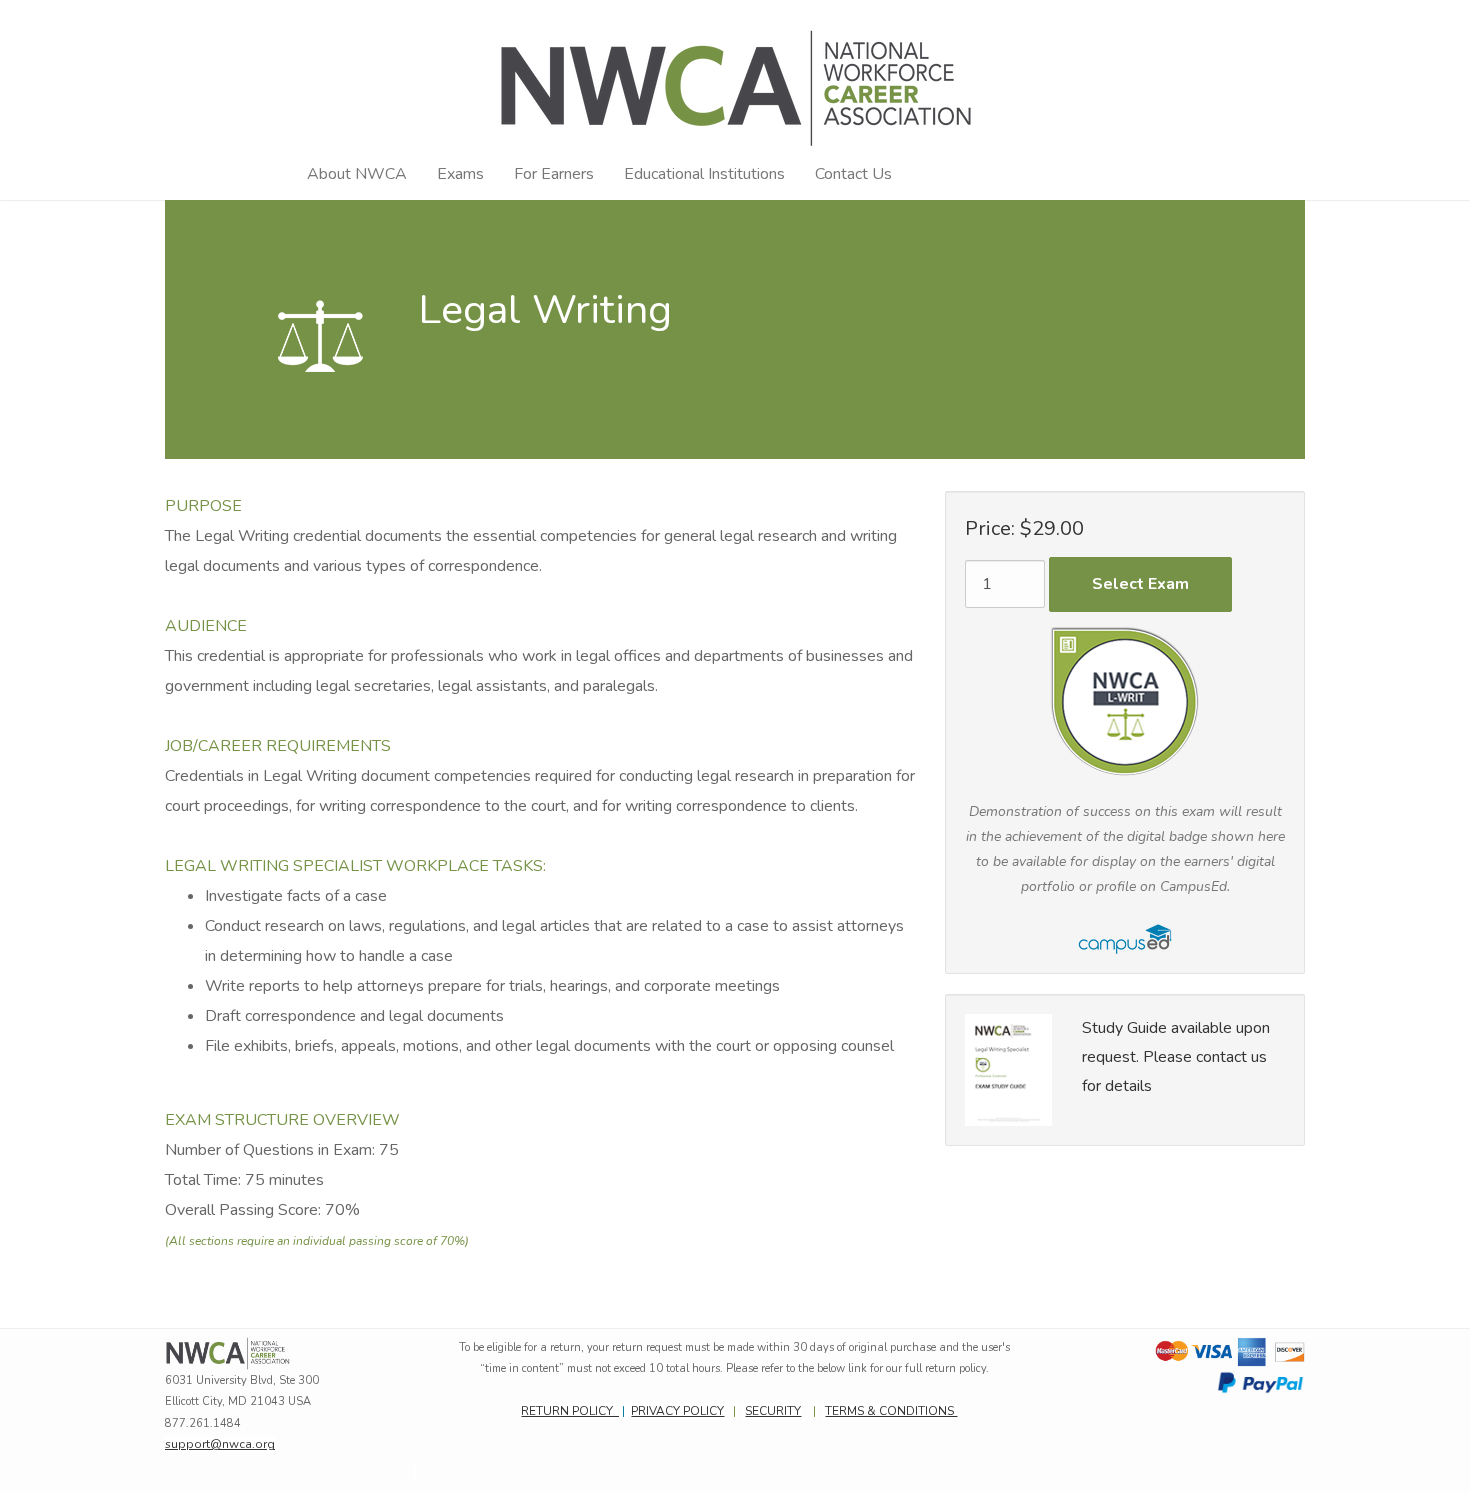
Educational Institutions (704, 174)
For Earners (554, 174)
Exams (460, 174)
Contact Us (853, 174)
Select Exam (1140, 584)
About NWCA (357, 174)
